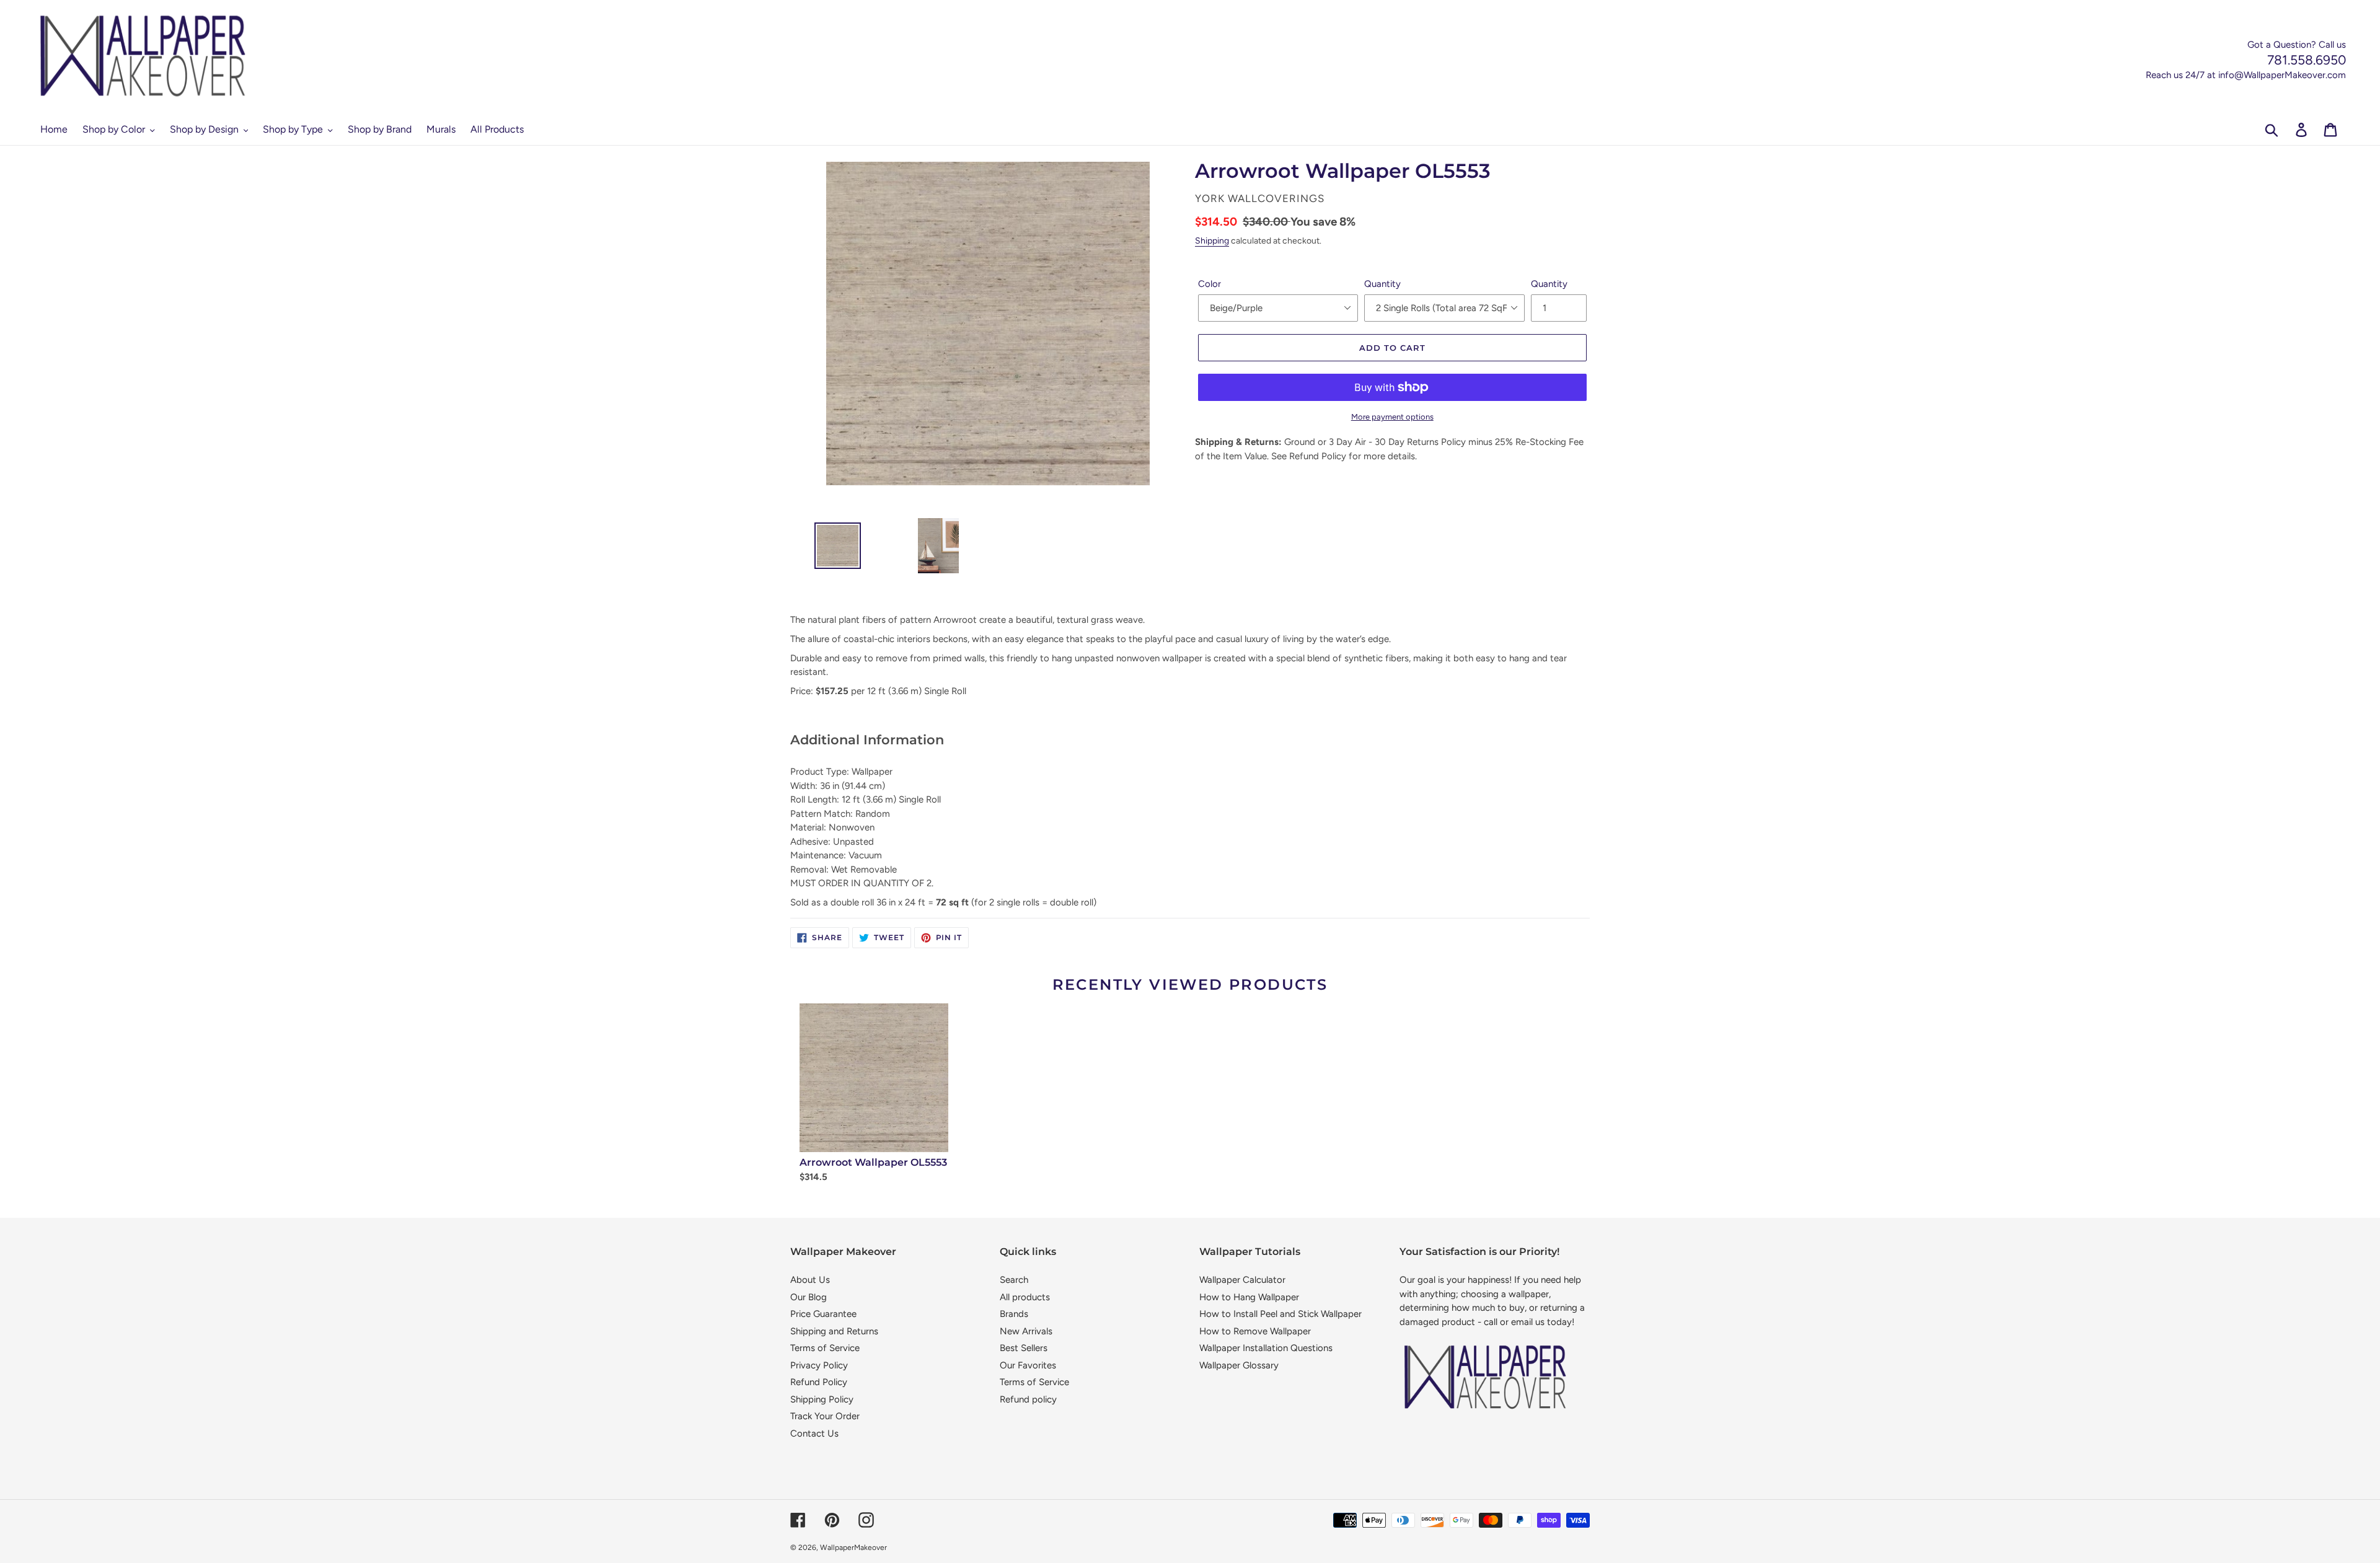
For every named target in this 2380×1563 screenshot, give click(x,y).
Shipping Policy (822, 1399)
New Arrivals (1026, 1331)
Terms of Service (825, 1348)
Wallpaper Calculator (1242, 1280)
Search (1014, 1280)
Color (1210, 284)
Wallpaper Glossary (1239, 1365)
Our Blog (809, 1297)
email (1522, 1322)
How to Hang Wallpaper (1249, 1297)
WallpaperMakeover (853, 1548)
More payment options (1392, 417)
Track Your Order (825, 1416)
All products (1025, 1297)
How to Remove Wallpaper (1255, 1331)
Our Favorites (1028, 1365)
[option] (833, 549)
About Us (810, 1280)
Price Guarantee (823, 1314)
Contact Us (814, 1433)
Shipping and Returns (834, 1331)
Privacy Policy (819, 1365)
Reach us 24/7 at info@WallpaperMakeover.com (2246, 75)
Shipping (1212, 240)
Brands (1014, 1314)
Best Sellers (1024, 1348)
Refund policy (1028, 1399)
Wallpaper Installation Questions (1266, 1348)
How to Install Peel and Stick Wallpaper (1280, 1314)
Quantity (1382, 284)
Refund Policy (819, 1382)
